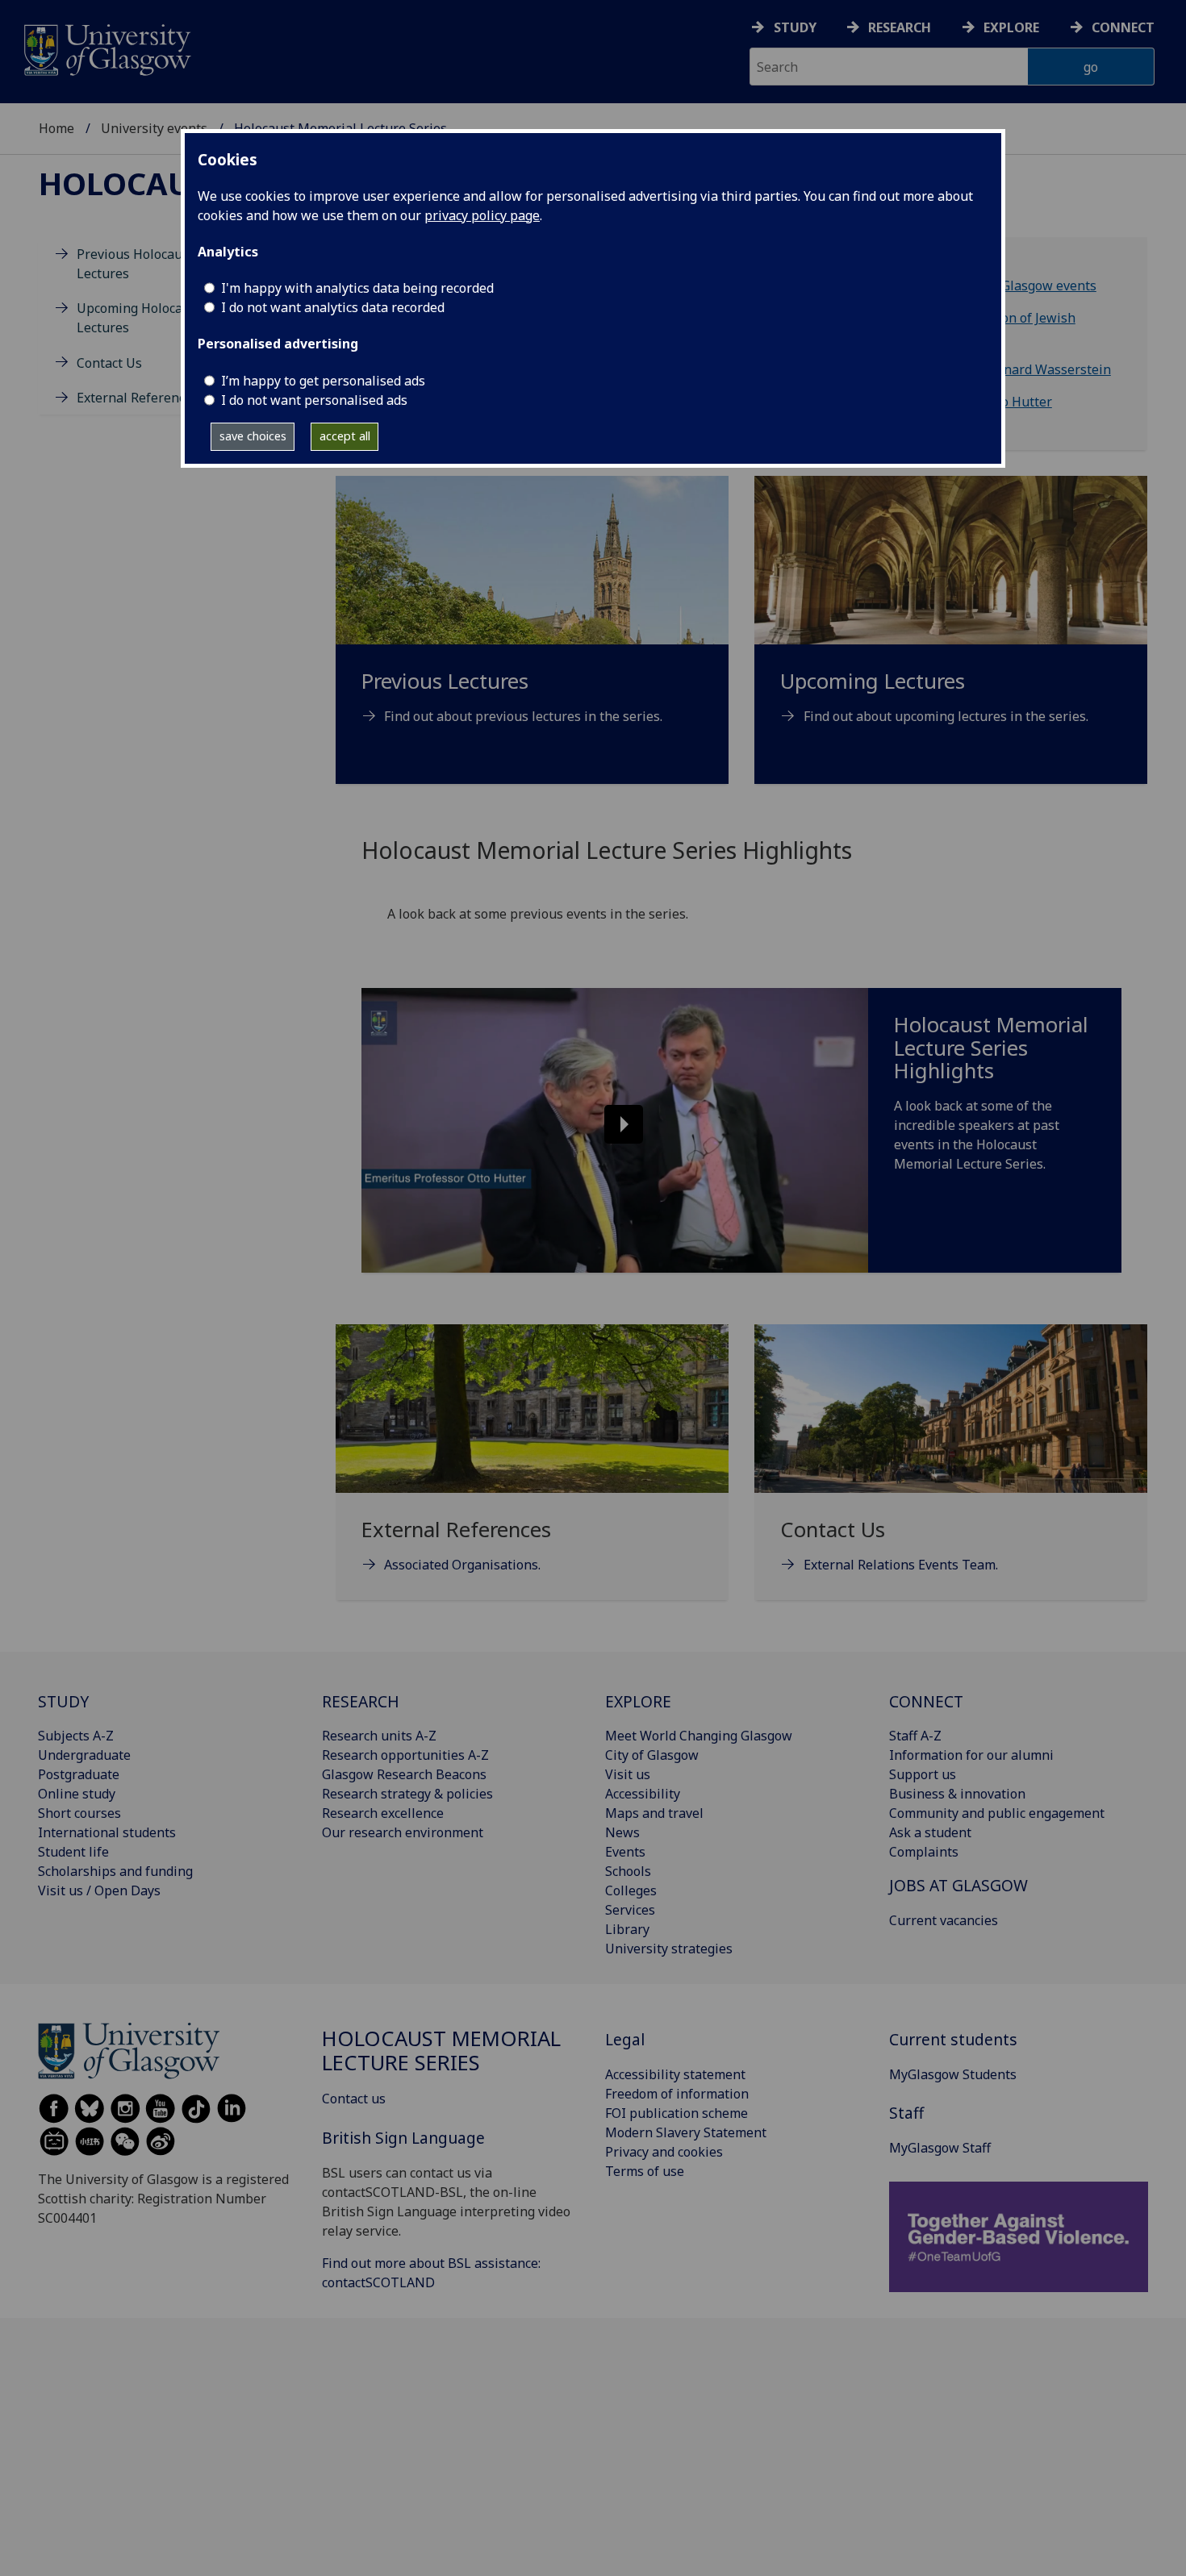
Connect (1123, 27)
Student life (73, 1852)
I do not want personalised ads (314, 400)
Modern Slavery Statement (686, 2132)
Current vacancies (944, 1920)
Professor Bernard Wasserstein (1015, 369)
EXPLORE (638, 1701)
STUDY (63, 1701)
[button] (615, 1130)
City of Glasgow (652, 1755)
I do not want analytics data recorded (333, 307)
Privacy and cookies (664, 2152)
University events (154, 128)
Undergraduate (84, 1755)
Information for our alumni (971, 1755)
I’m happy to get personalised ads (323, 381)
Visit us (628, 1774)
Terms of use (645, 2171)
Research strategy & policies (407, 1794)
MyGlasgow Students (953, 2074)
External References (138, 398)
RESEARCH (361, 1701)
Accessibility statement (675, 2074)
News (622, 1832)
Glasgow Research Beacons (404, 1774)
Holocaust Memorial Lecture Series (441, 2051)
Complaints (924, 1852)
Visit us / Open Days (99, 1890)
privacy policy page (482, 215)
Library (627, 1929)
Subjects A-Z (76, 1736)
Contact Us (109, 363)
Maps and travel (654, 1813)
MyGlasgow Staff (940, 2148)
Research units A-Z (379, 1736)
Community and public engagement (997, 1813)
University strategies (669, 1949)
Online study (77, 1794)
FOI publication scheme (677, 2113)
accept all (345, 436)
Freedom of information (677, 2094)
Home (56, 128)
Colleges (631, 1890)
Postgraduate (79, 1774)
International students (107, 1832)
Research (900, 27)
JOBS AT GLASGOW (958, 1885)
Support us (923, 1774)
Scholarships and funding (115, 1871)
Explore (1011, 27)
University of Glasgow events (1008, 286)
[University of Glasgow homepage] (106, 48)
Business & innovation (957, 1794)
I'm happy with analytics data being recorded (357, 288)
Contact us (354, 2099)
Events (625, 1852)
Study (795, 27)
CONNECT (926, 1701)
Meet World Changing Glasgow (699, 1736)
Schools (628, 1871)
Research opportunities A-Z (405, 1755)
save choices (253, 436)
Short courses (79, 1813)
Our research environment (403, 1832)
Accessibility (643, 1794)
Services (630, 1910)
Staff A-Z (915, 1736)
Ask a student (930, 1832)
